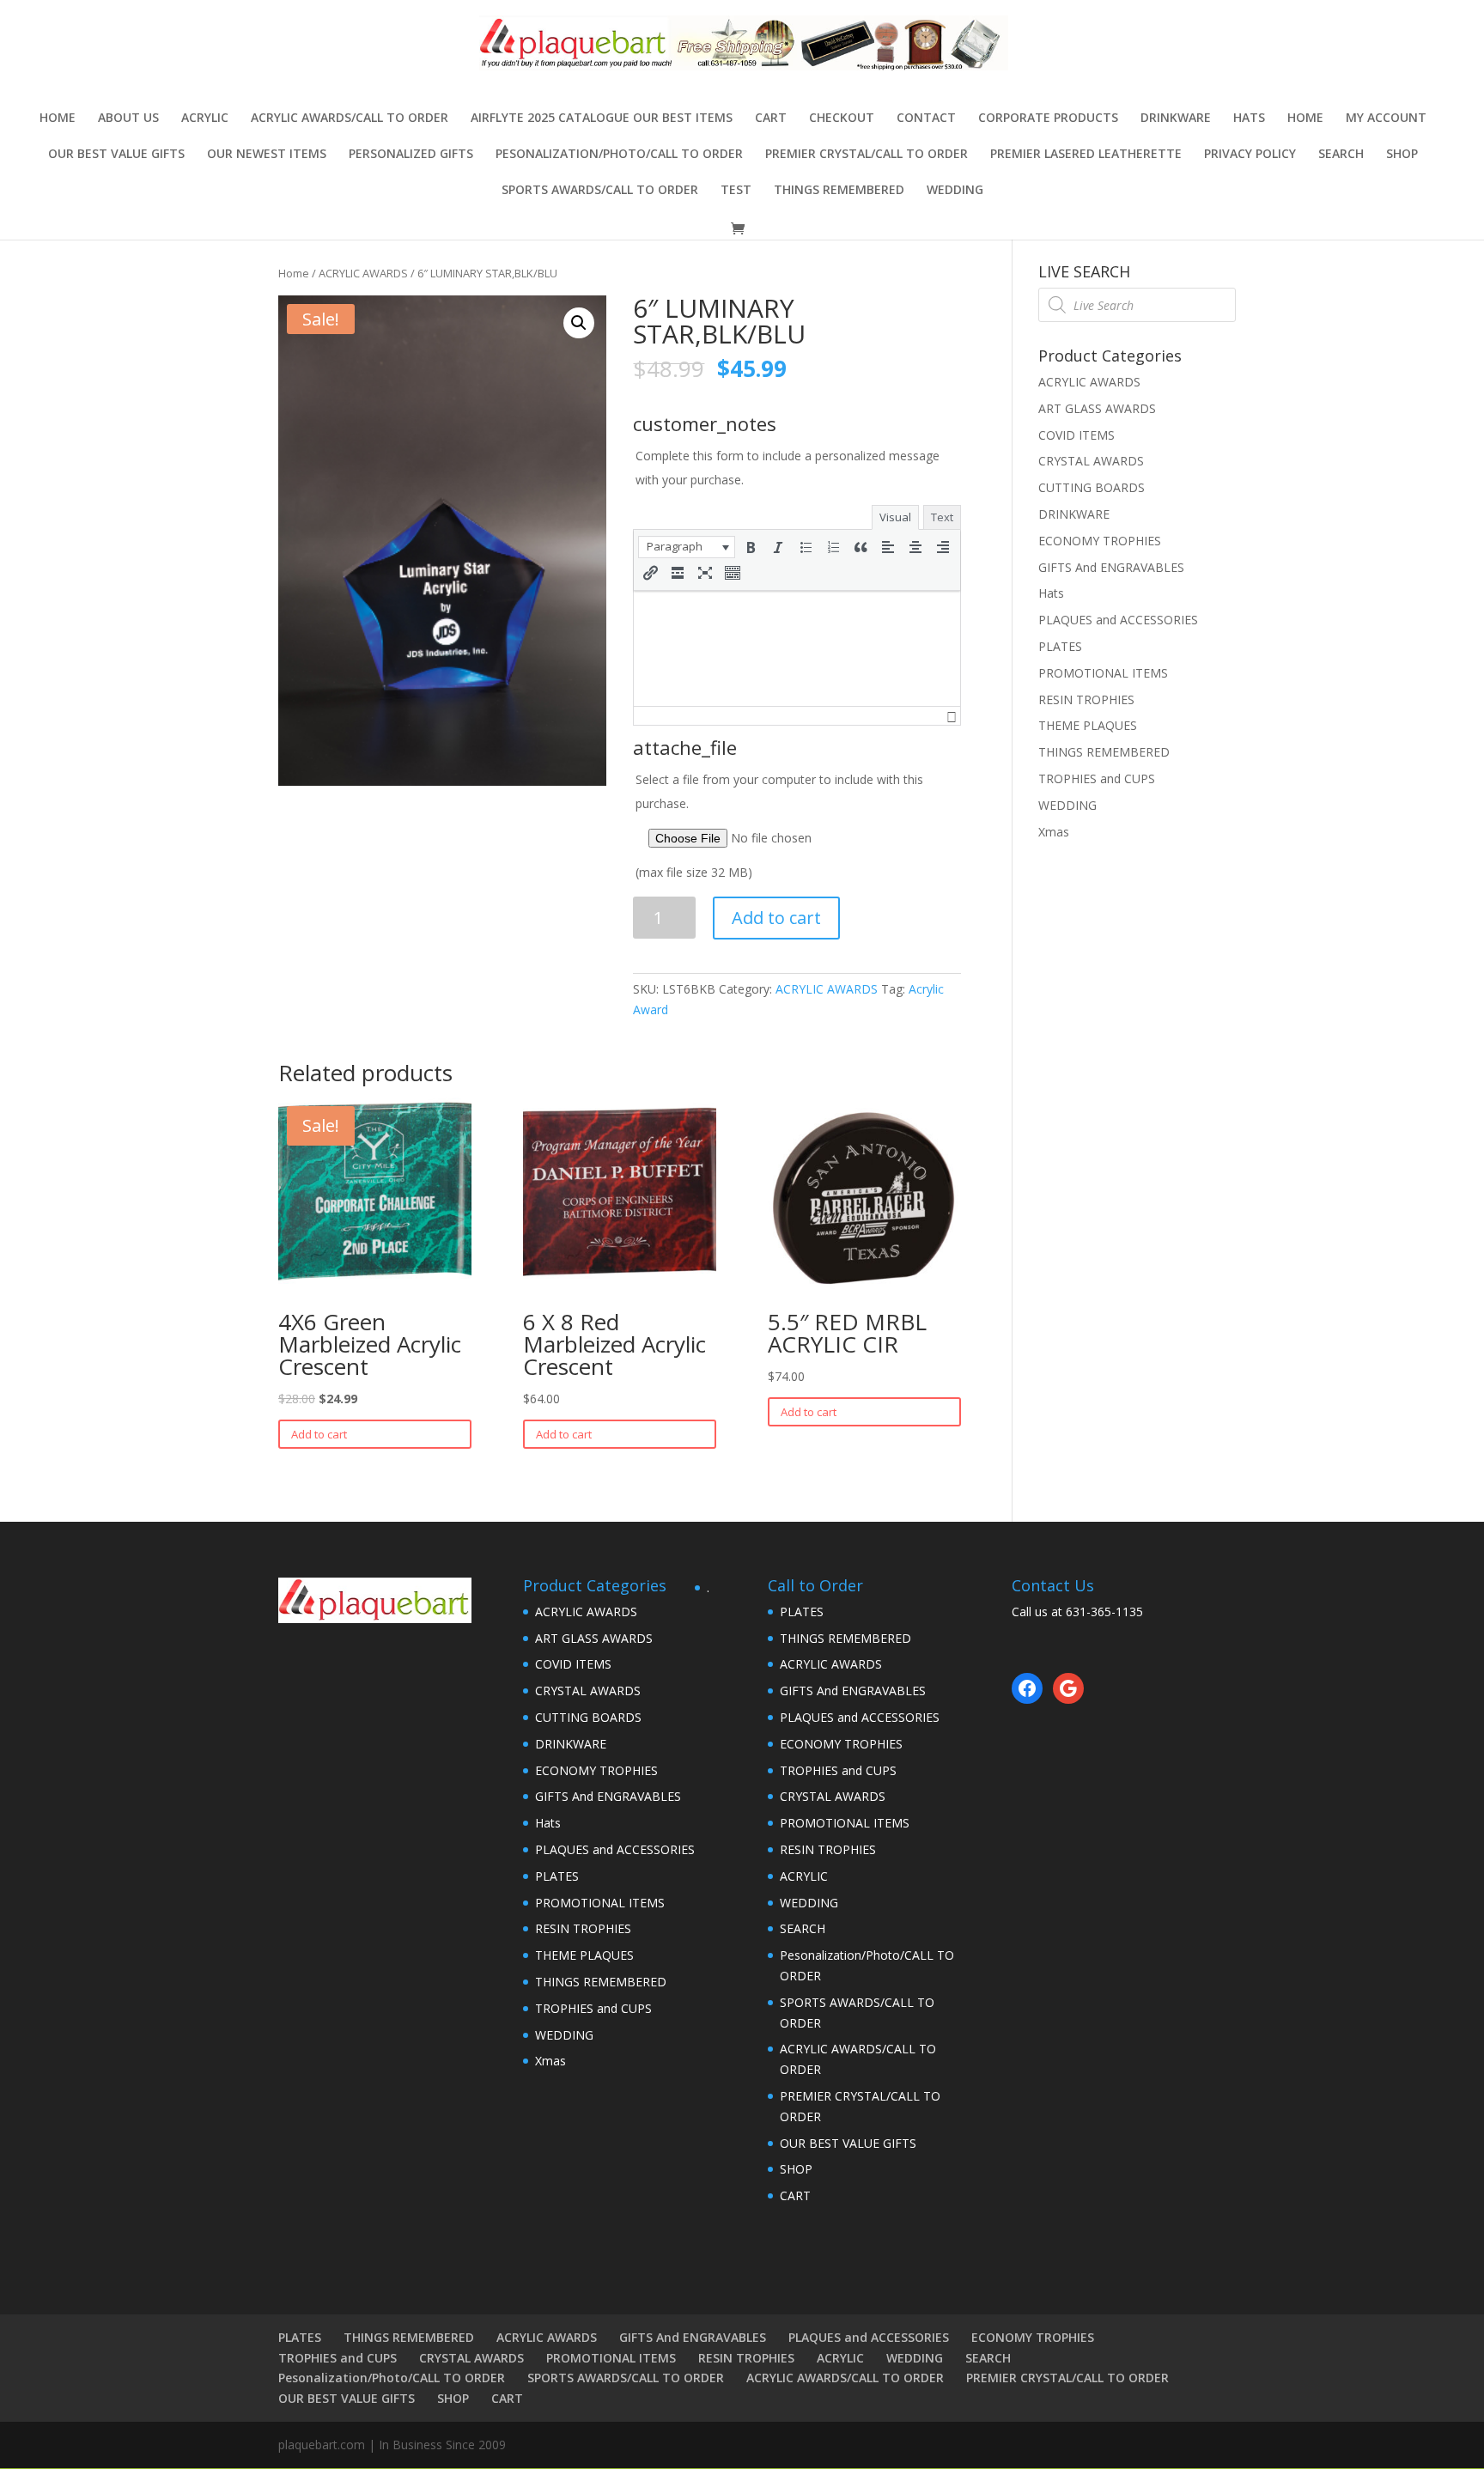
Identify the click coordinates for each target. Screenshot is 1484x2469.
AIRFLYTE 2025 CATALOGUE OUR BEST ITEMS (602, 119)
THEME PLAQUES (1088, 725)
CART (771, 119)
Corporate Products (1048, 119)
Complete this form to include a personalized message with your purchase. (788, 468)
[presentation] (687, 547)
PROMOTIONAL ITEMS (1103, 673)
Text (942, 517)
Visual (895, 517)
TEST (736, 191)
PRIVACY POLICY (1250, 155)
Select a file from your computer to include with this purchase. (779, 826)
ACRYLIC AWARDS (363, 273)
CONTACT (926, 119)
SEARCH (1341, 155)
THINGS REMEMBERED (839, 191)
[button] (687, 547)
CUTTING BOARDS (1092, 487)
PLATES (1060, 646)
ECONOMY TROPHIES (1100, 541)
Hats (1249, 119)
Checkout (842, 119)
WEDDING (955, 191)
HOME (1305, 119)
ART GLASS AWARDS (1097, 408)
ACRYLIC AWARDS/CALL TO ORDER (350, 119)
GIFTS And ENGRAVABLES (1111, 567)
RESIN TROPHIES (1086, 699)
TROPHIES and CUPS (1097, 778)
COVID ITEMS (1077, 435)
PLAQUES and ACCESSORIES (1118, 620)
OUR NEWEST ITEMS (267, 155)
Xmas (1054, 832)
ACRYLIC (205, 119)
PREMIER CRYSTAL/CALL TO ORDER (867, 155)
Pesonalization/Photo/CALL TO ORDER (619, 155)
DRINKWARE (1176, 119)
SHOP (1402, 155)
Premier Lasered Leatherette (1086, 155)
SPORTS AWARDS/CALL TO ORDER (600, 191)
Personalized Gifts (411, 155)
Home (58, 119)
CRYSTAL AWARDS (1091, 461)
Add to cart (776, 918)
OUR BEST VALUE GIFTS (116, 155)
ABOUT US (128, 119)
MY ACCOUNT (1386, 119)
